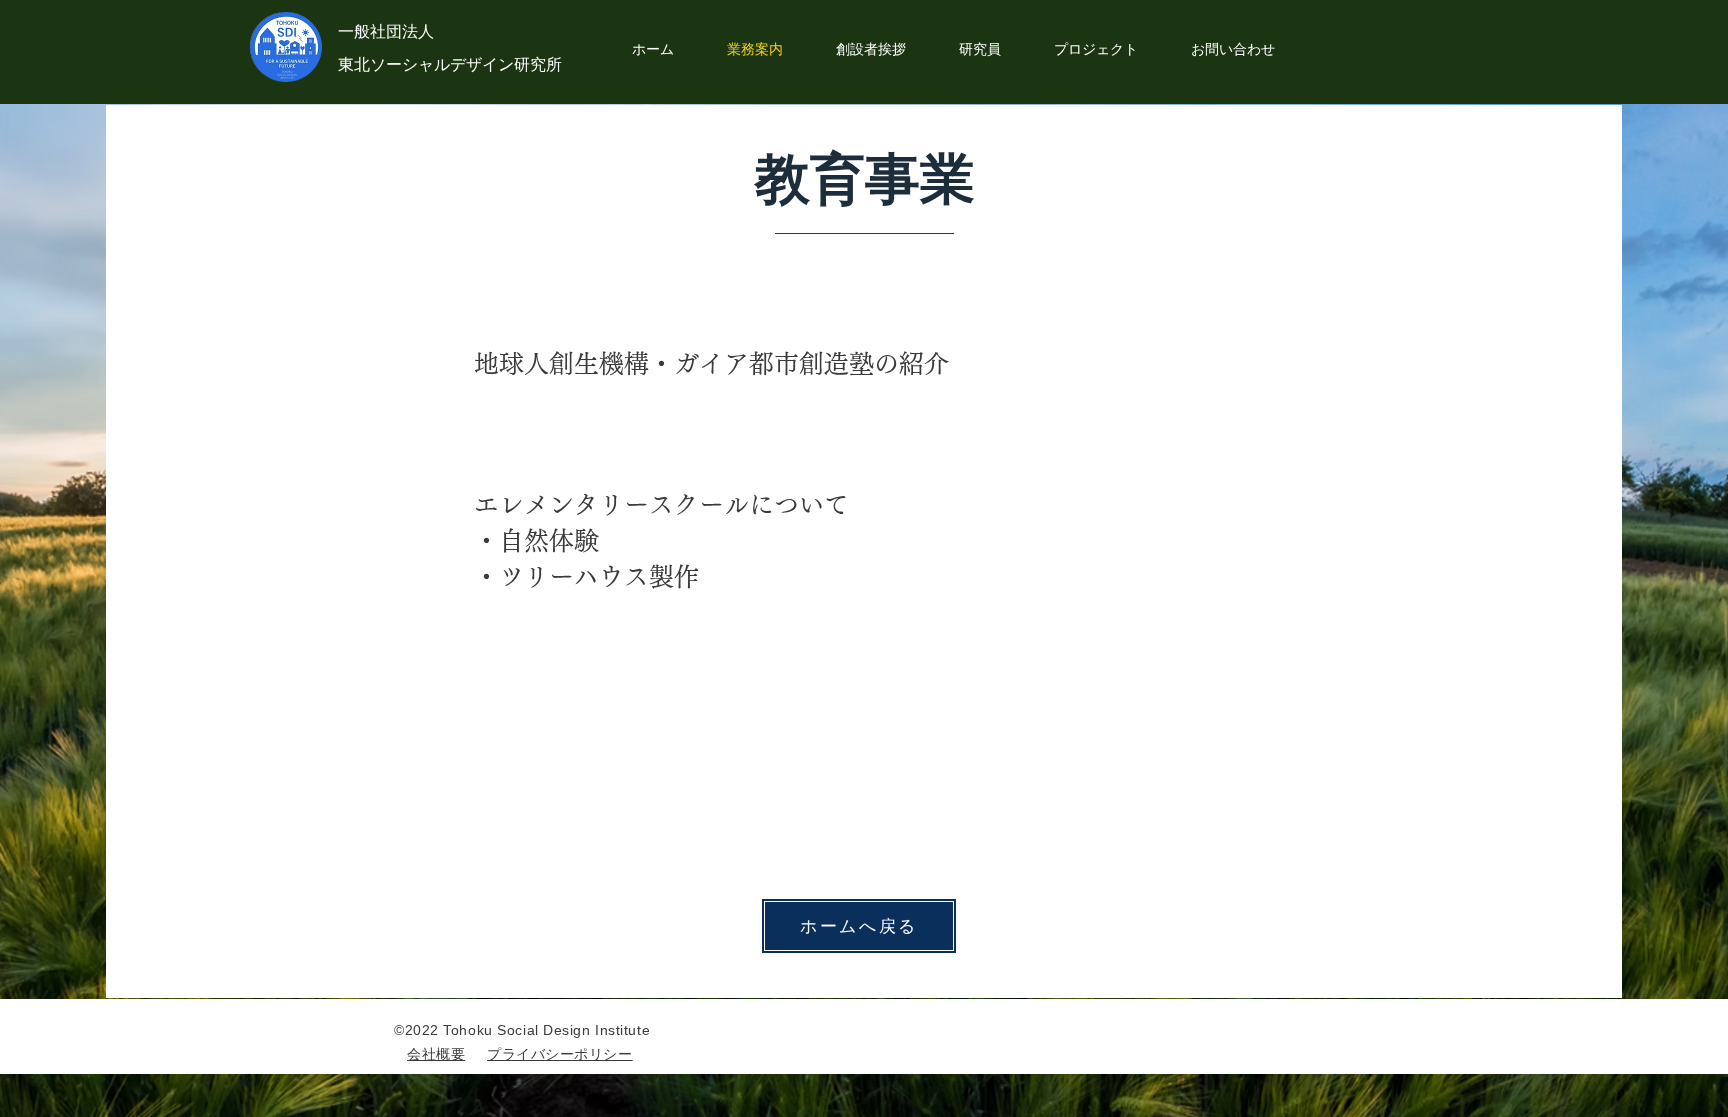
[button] (1095, 49)
